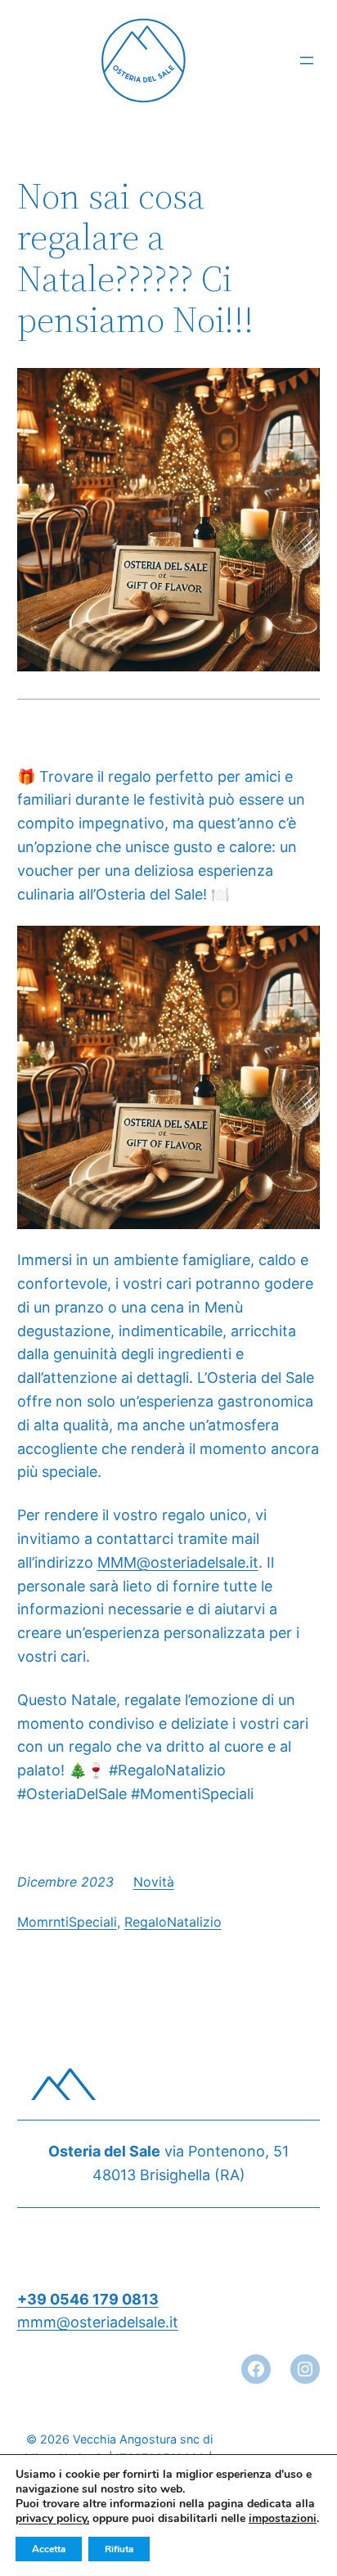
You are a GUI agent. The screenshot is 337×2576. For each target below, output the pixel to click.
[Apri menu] (307, 61)
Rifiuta (119, 2549)
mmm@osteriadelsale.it (98, 2322)
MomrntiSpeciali (67, 1922)
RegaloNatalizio (173, 1922)
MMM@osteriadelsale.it (178, 1562)
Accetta (49, 2549)
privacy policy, (52, 2518)
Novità (154, 1882)
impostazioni (283, 2519)
